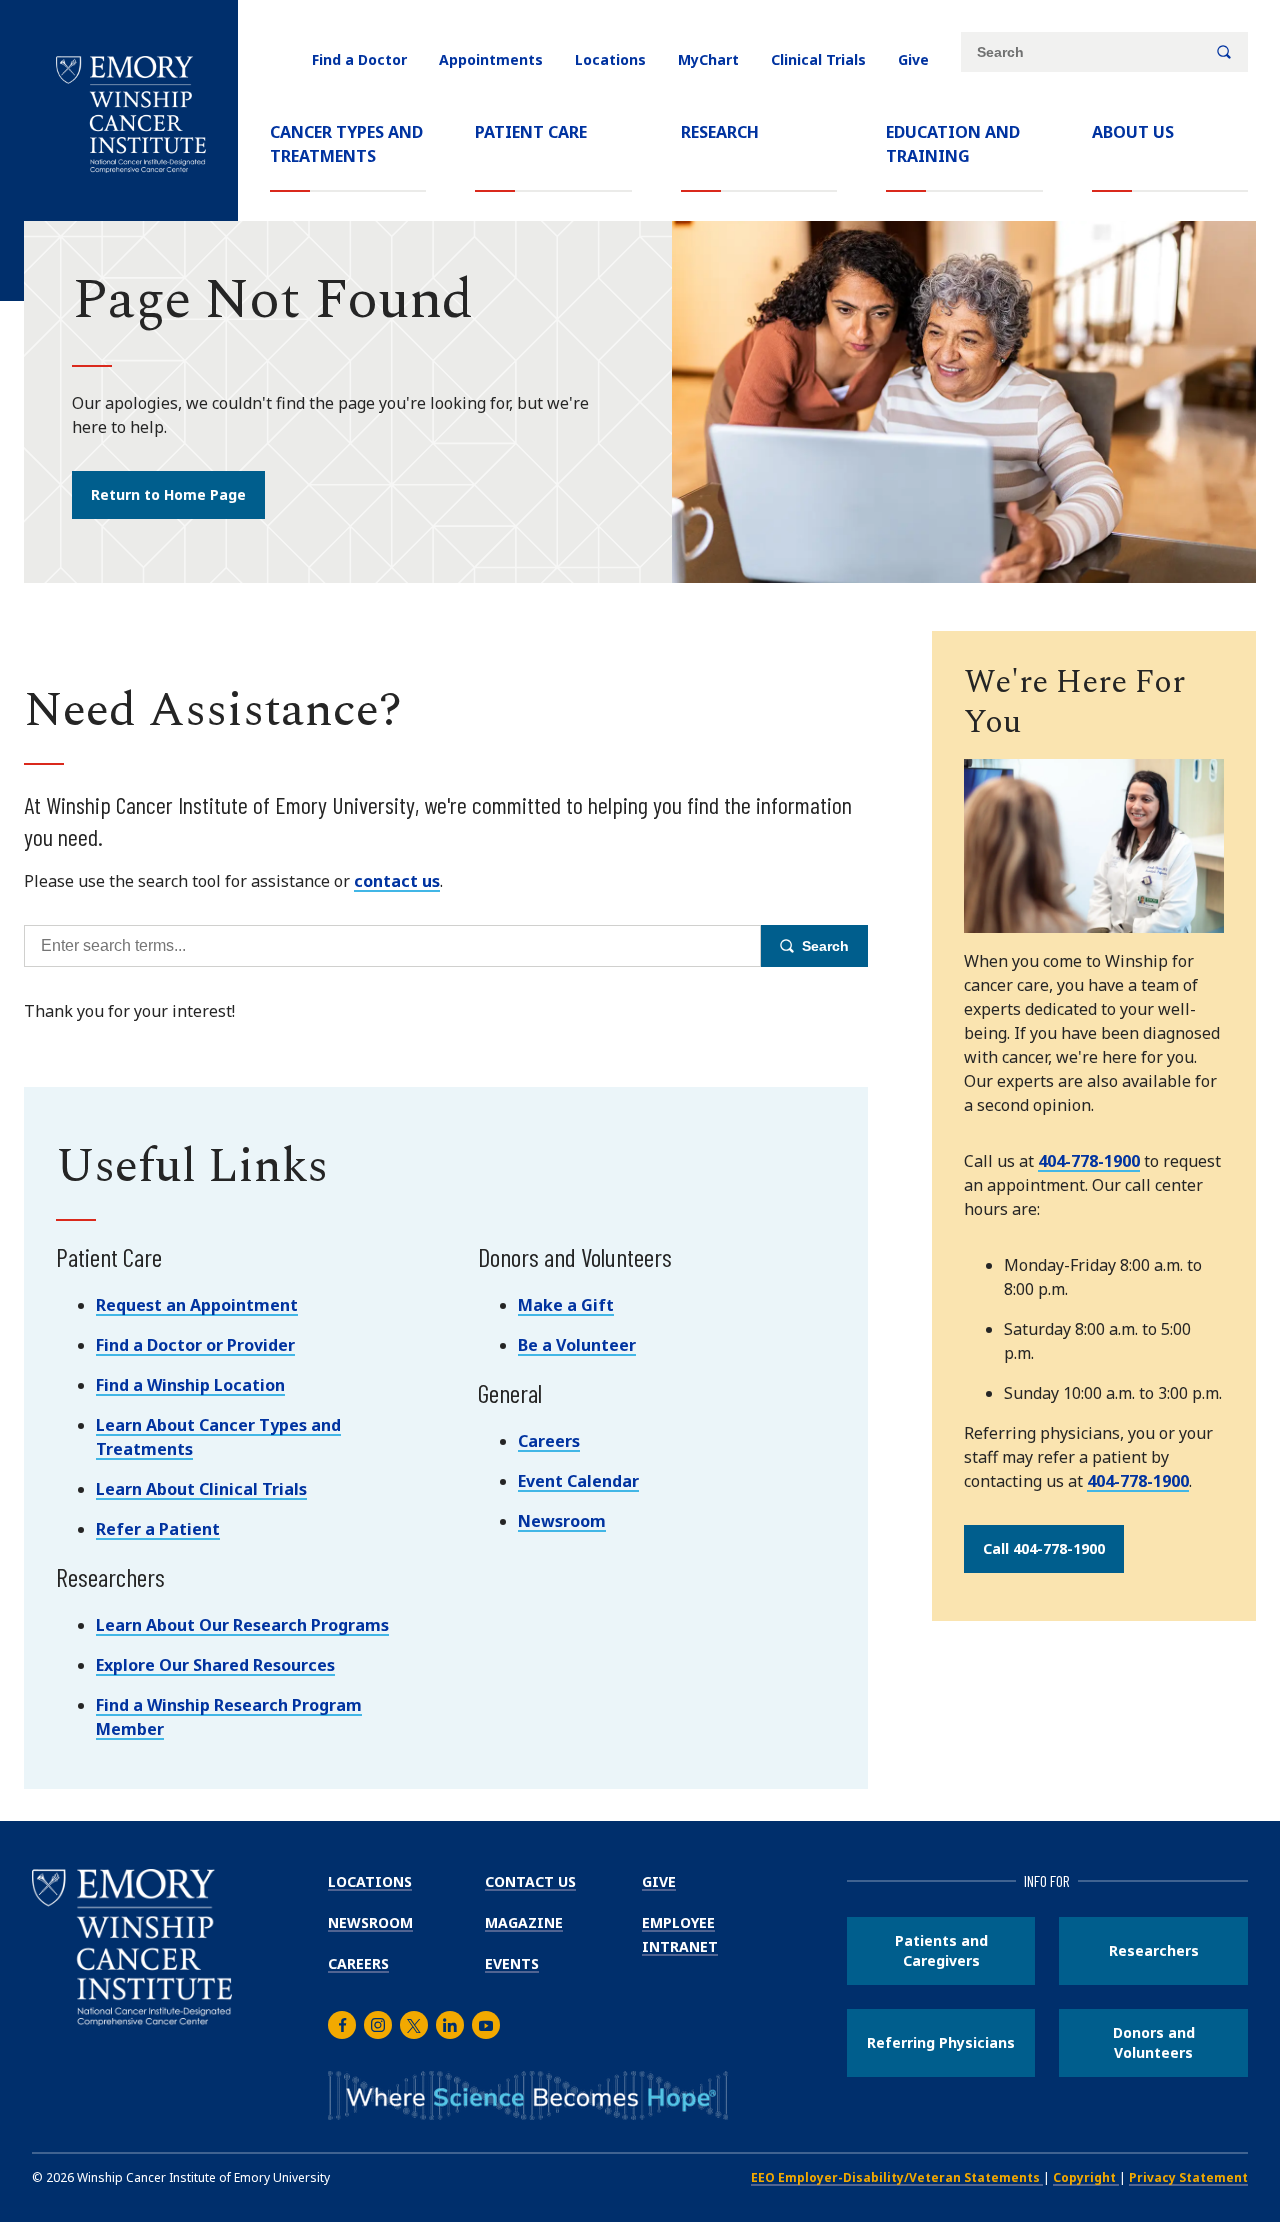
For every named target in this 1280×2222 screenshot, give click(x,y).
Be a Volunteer (577, 1345)
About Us (1133, 132)
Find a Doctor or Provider (195, 1345)
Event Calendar (578, 1481)
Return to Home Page (168, 494)
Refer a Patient (158, 1529)
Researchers (1154, 1950)
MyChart (708, 59)
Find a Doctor (359, 59)
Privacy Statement (1188, 2177)
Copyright (1086, 2177)
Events (512, 1963)
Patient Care (531, 132)
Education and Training (953, 144)
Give (913, 59)
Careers (549, 1441)
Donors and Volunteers (1154, 2042)
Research (720, 132)
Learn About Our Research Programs (242, 1625)
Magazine (524, 1922)
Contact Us (530, 1881)
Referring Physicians (941, 2042)
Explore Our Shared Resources (215, 1665)
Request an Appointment (197, 1305)
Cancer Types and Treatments (346, 144)
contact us (397, 881)
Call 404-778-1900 (1044, 1548)
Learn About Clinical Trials (201, 1489)
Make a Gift (566, 1305)
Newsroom (562, 1521)
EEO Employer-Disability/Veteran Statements (897, 2177)
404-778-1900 (1089, 1161)
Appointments (491, 59)
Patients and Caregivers (941, 1950)
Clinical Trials (818, 59)
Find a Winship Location (190, 1385)
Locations (610, 59)
